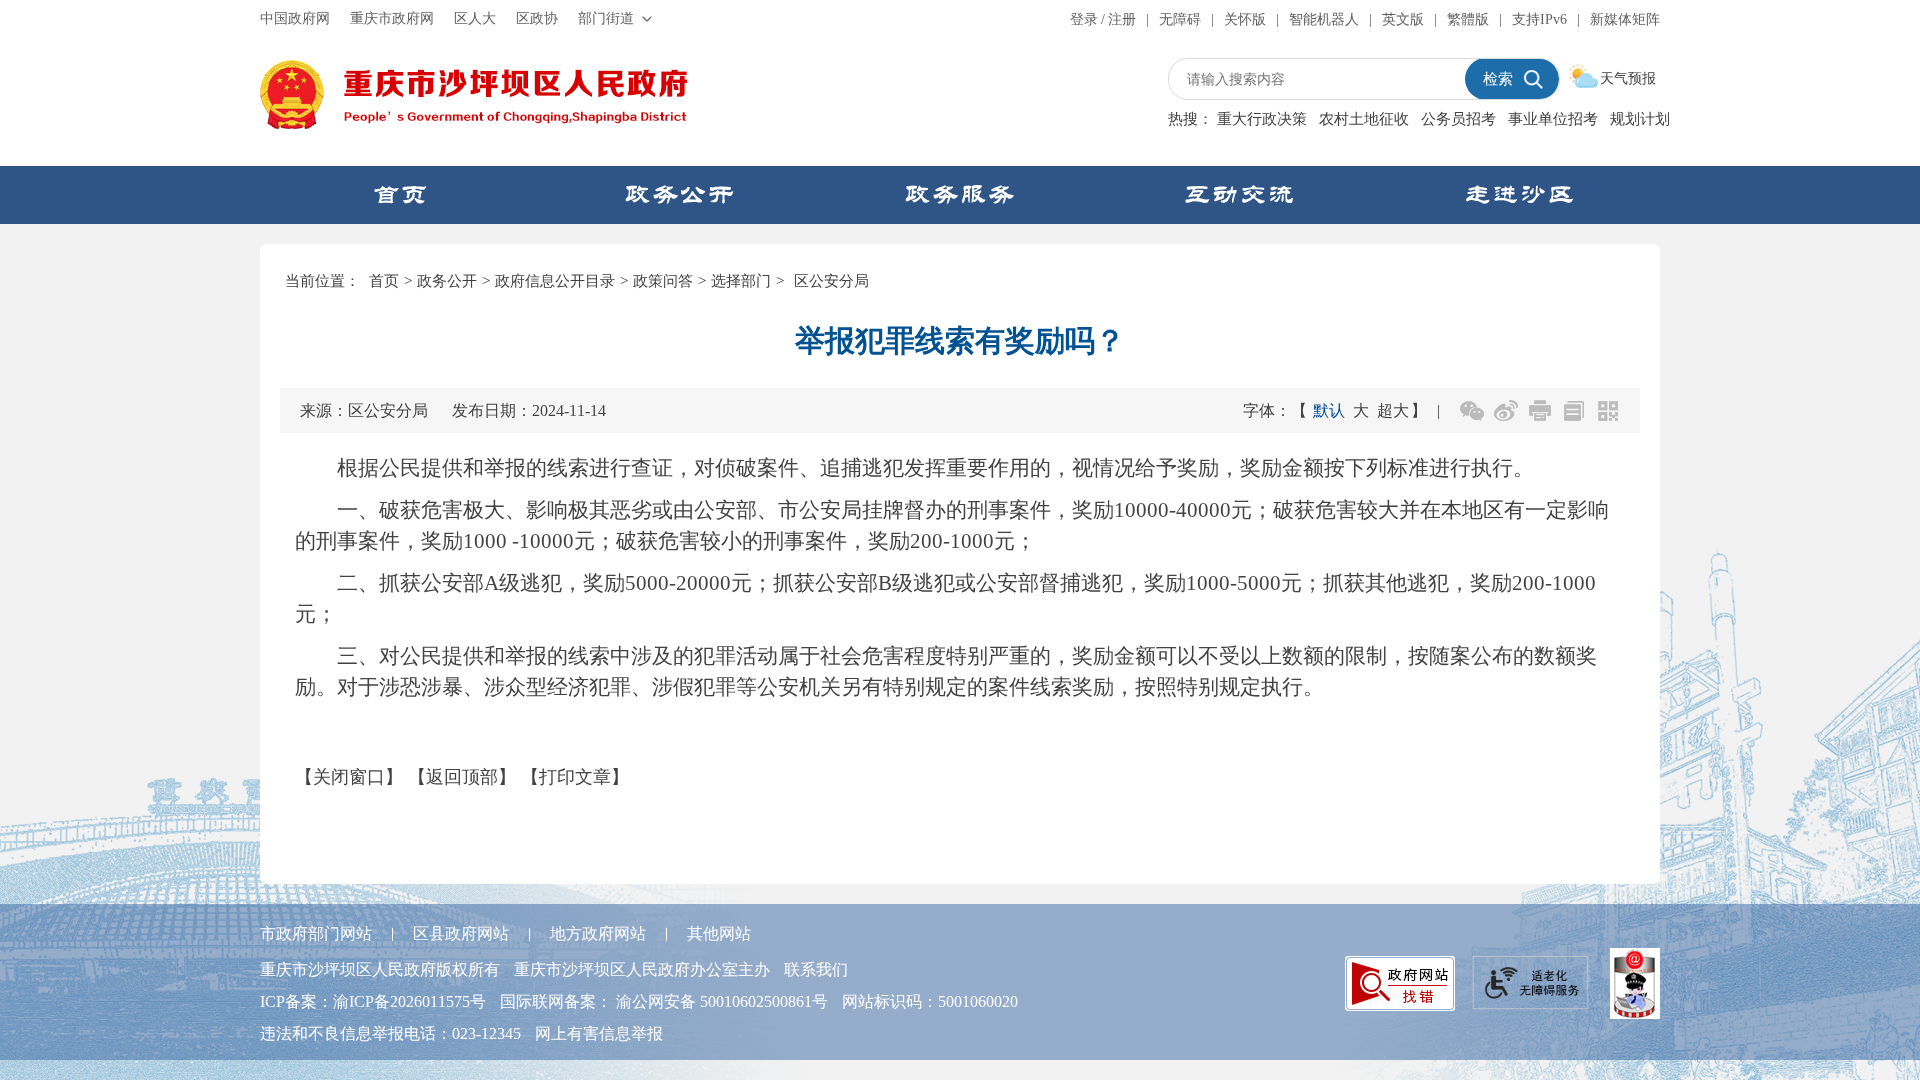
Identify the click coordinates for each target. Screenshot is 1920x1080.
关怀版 (1245, 19)
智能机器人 (1324, 19)
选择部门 (741, 281)
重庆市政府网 (392, 18)
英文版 (1403, 19)
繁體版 (1468, 19)
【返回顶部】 (462, 777)
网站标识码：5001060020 (930, 1001)
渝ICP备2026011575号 (409, 1001)
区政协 (537, 18)
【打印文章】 (575, 777)
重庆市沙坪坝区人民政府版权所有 (380, 969)
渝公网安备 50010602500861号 (722, 1001)
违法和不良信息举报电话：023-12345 (390, 1033)
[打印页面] (1540, 411)
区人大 (475, 18)
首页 (384, 281)
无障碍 (1180, 19)
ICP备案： (373, 1001)
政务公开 (447, 281)
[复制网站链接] (1574, 411)
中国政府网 (295, 18)
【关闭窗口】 (349, 777)
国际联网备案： (664, 1001)
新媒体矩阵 (1625, 19)
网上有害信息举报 (599, 1033)
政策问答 (663, 281)
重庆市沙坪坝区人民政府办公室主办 (642, 969)
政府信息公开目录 (555, 281)
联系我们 (816, 969)
